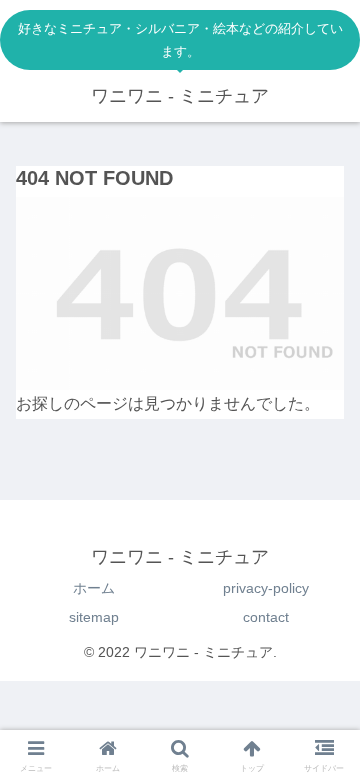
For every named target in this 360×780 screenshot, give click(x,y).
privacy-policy (266, 588)
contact (266, 617)
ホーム (94, 588)
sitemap (94, 617)
